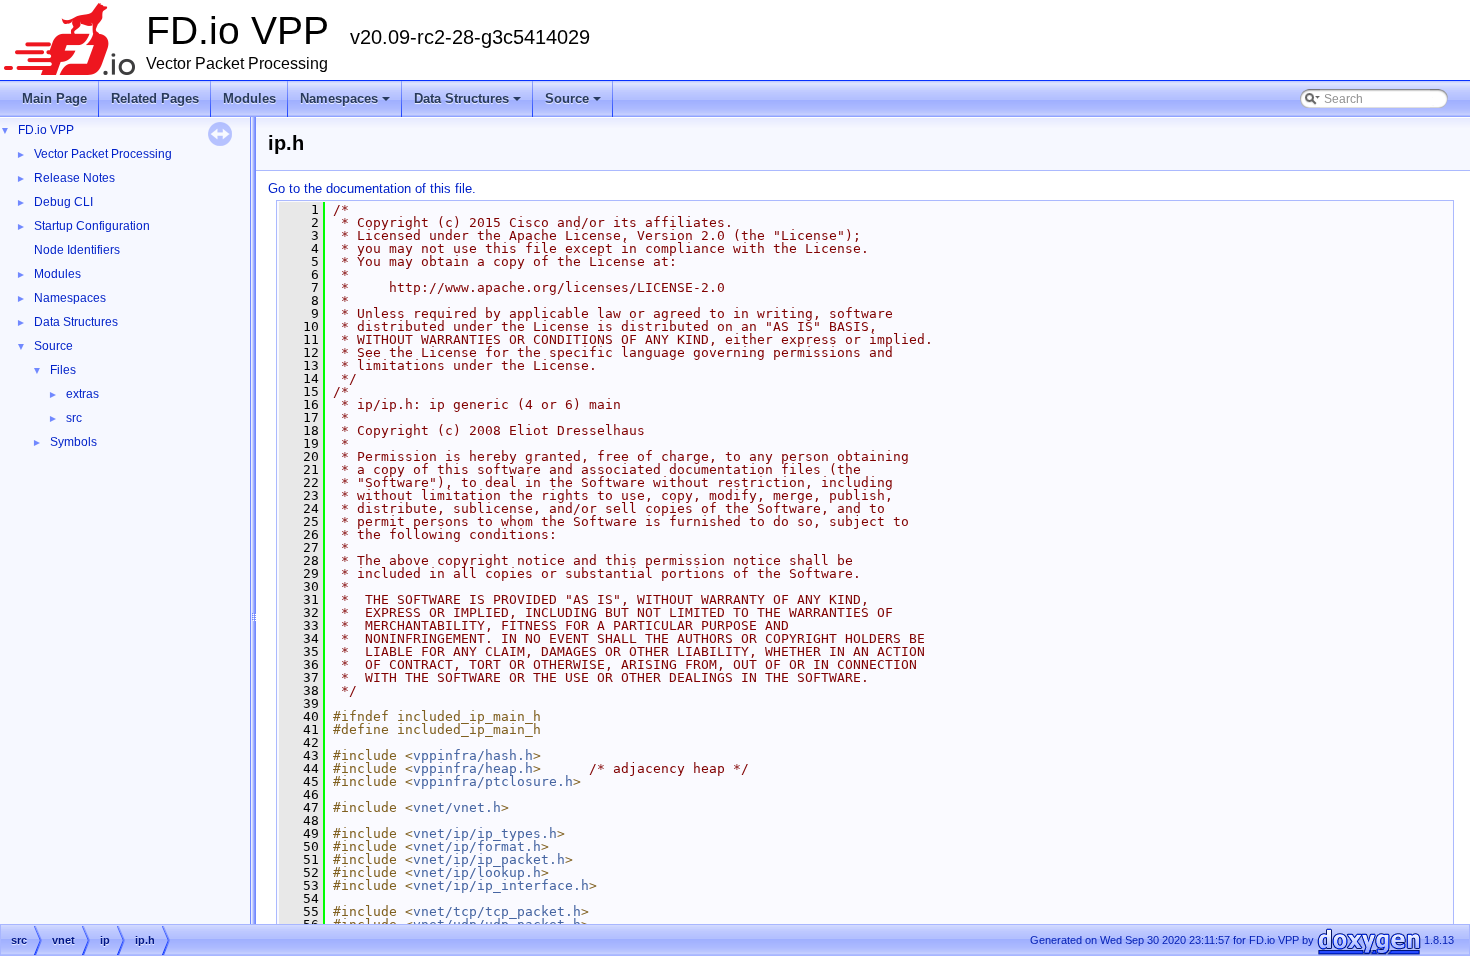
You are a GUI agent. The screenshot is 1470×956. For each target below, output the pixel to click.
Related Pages (155, 98)
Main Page (54, 98)
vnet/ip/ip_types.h (485, 833)
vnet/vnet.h (457, 807)
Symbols (73, 442)
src (74, 418)
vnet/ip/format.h (477, 846)
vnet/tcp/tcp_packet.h (497, 911)
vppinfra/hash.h (473, 755)
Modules (249, 98)
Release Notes (74, 178)
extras (82, 394)
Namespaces (346, 104)
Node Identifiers (77, 250)
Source (574, 104)
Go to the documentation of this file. (372, 188)
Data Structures (469, 104)
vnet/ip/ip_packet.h (489, 859)
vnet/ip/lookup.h (477, 872)
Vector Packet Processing (103, 154)
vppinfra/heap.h (473, 768)
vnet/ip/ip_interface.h (501, 885)
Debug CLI (63, 202)
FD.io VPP (46, 130)
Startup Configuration (92, 226)
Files (63, 370)
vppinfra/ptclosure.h (493, 781)
